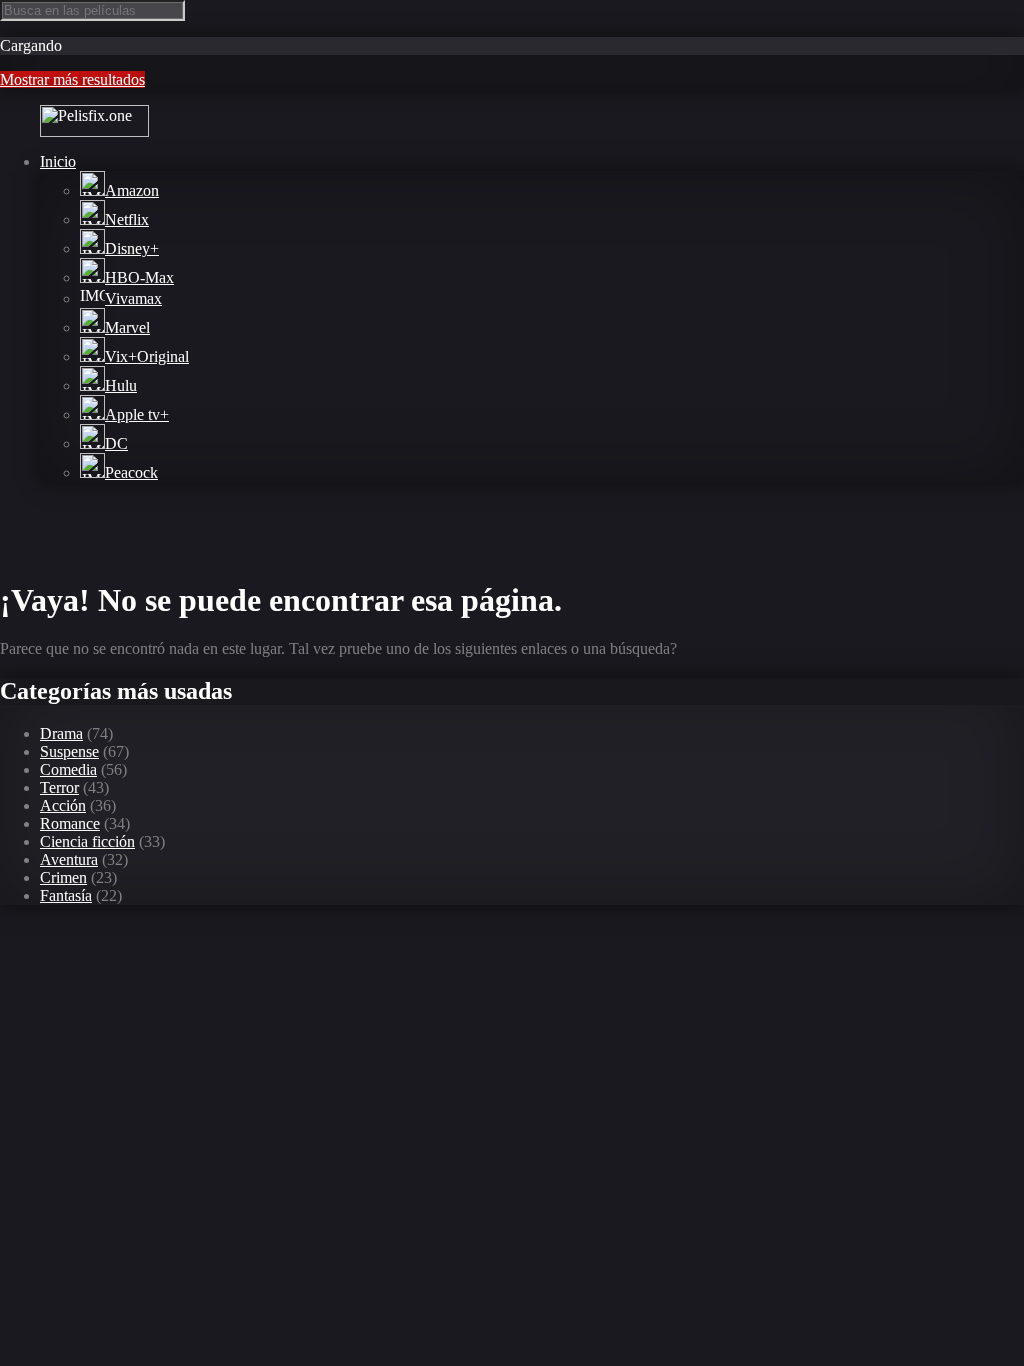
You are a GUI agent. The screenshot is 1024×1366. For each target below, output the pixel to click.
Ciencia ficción (87, 841)
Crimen (63, 877)
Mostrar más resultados (72, 79)
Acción (63, 805)
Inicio (58, 161)
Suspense (69, 751)
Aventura (69, 859)
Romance (70, 823)
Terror (59, 787)
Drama (61, 733)
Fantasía (66, 895)
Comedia (68, 769)
